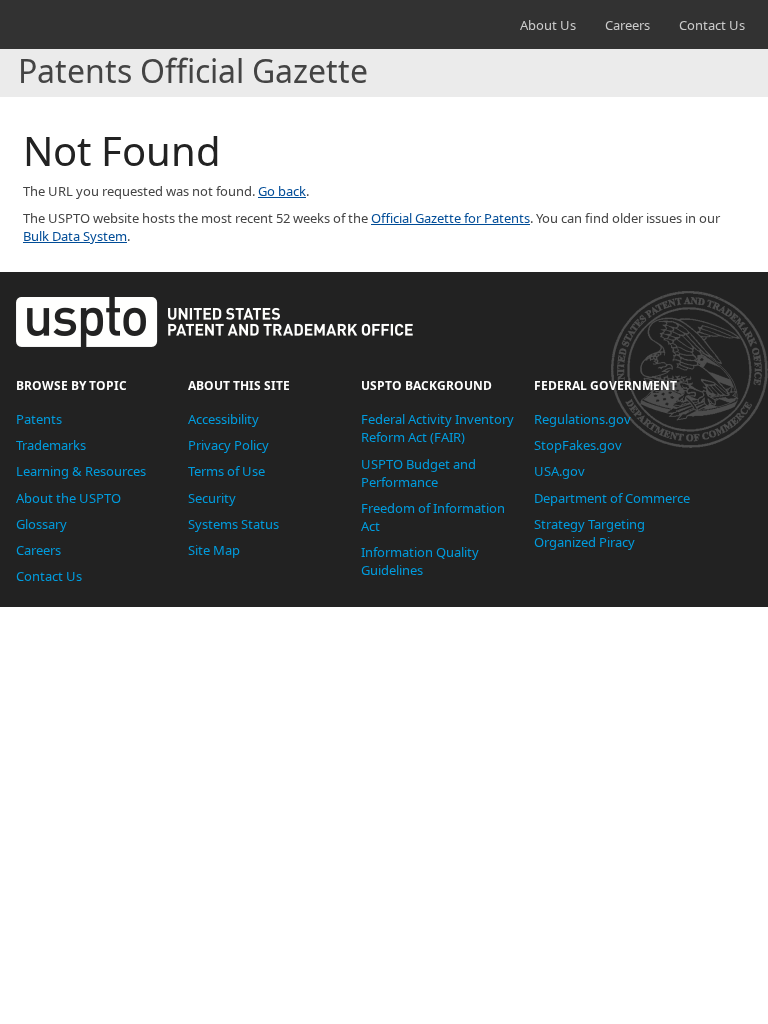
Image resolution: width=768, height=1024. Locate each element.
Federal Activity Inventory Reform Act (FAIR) (437, 428)
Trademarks (51, 445)
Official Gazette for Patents (450, 218)
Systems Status (233, 524)
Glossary (41, 524)
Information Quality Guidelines (420, 561)
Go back (282, 191)
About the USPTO (68, 498)
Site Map (214, 550)
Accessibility (223, 419)
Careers (627, 25)
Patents (39, 419)
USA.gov (559, 471)
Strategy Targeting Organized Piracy (589, 533)
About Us (548, 25)
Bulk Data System (75, 236)
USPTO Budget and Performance (418, 473)
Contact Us (712, 25)
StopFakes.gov (578, 445)
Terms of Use (226, 471)
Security (212, 498)
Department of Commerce (612, 498)
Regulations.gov (582, 419)
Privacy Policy (228, 445)
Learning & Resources (81, 471)
